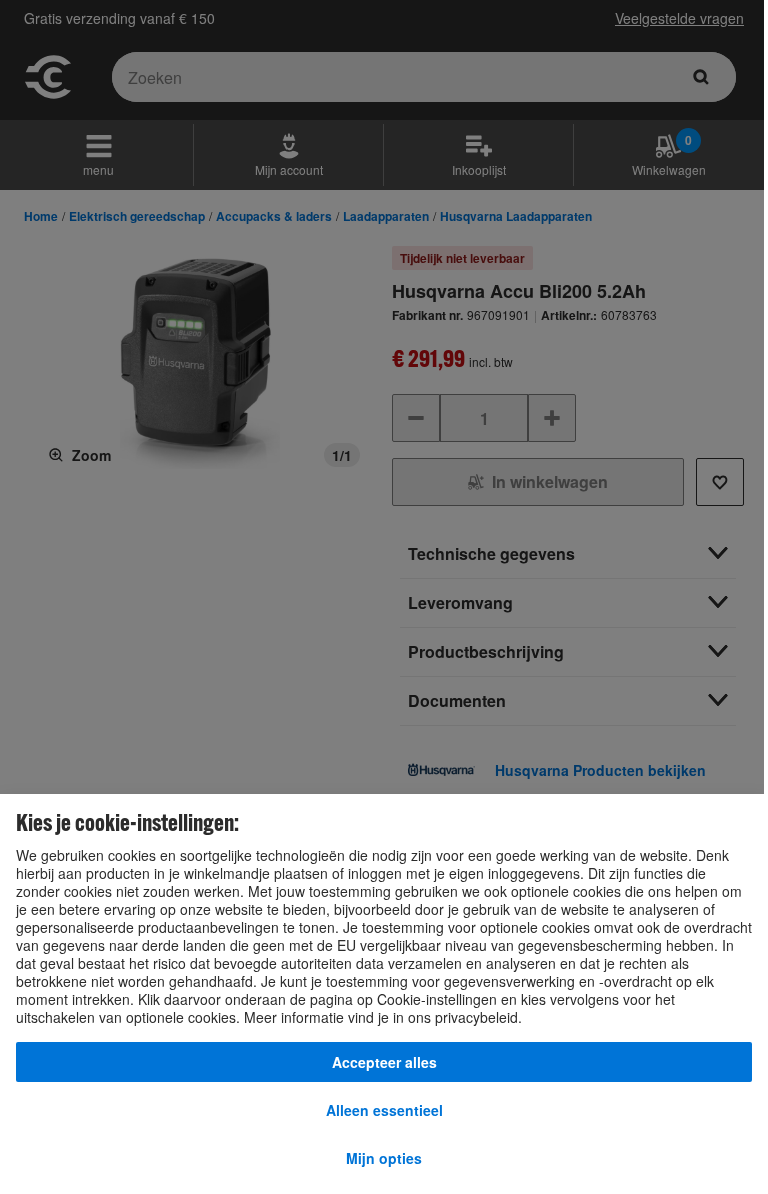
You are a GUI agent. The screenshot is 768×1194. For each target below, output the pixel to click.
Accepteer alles (384, 1062)
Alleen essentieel (384, 1110)
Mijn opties (384, 1158)
